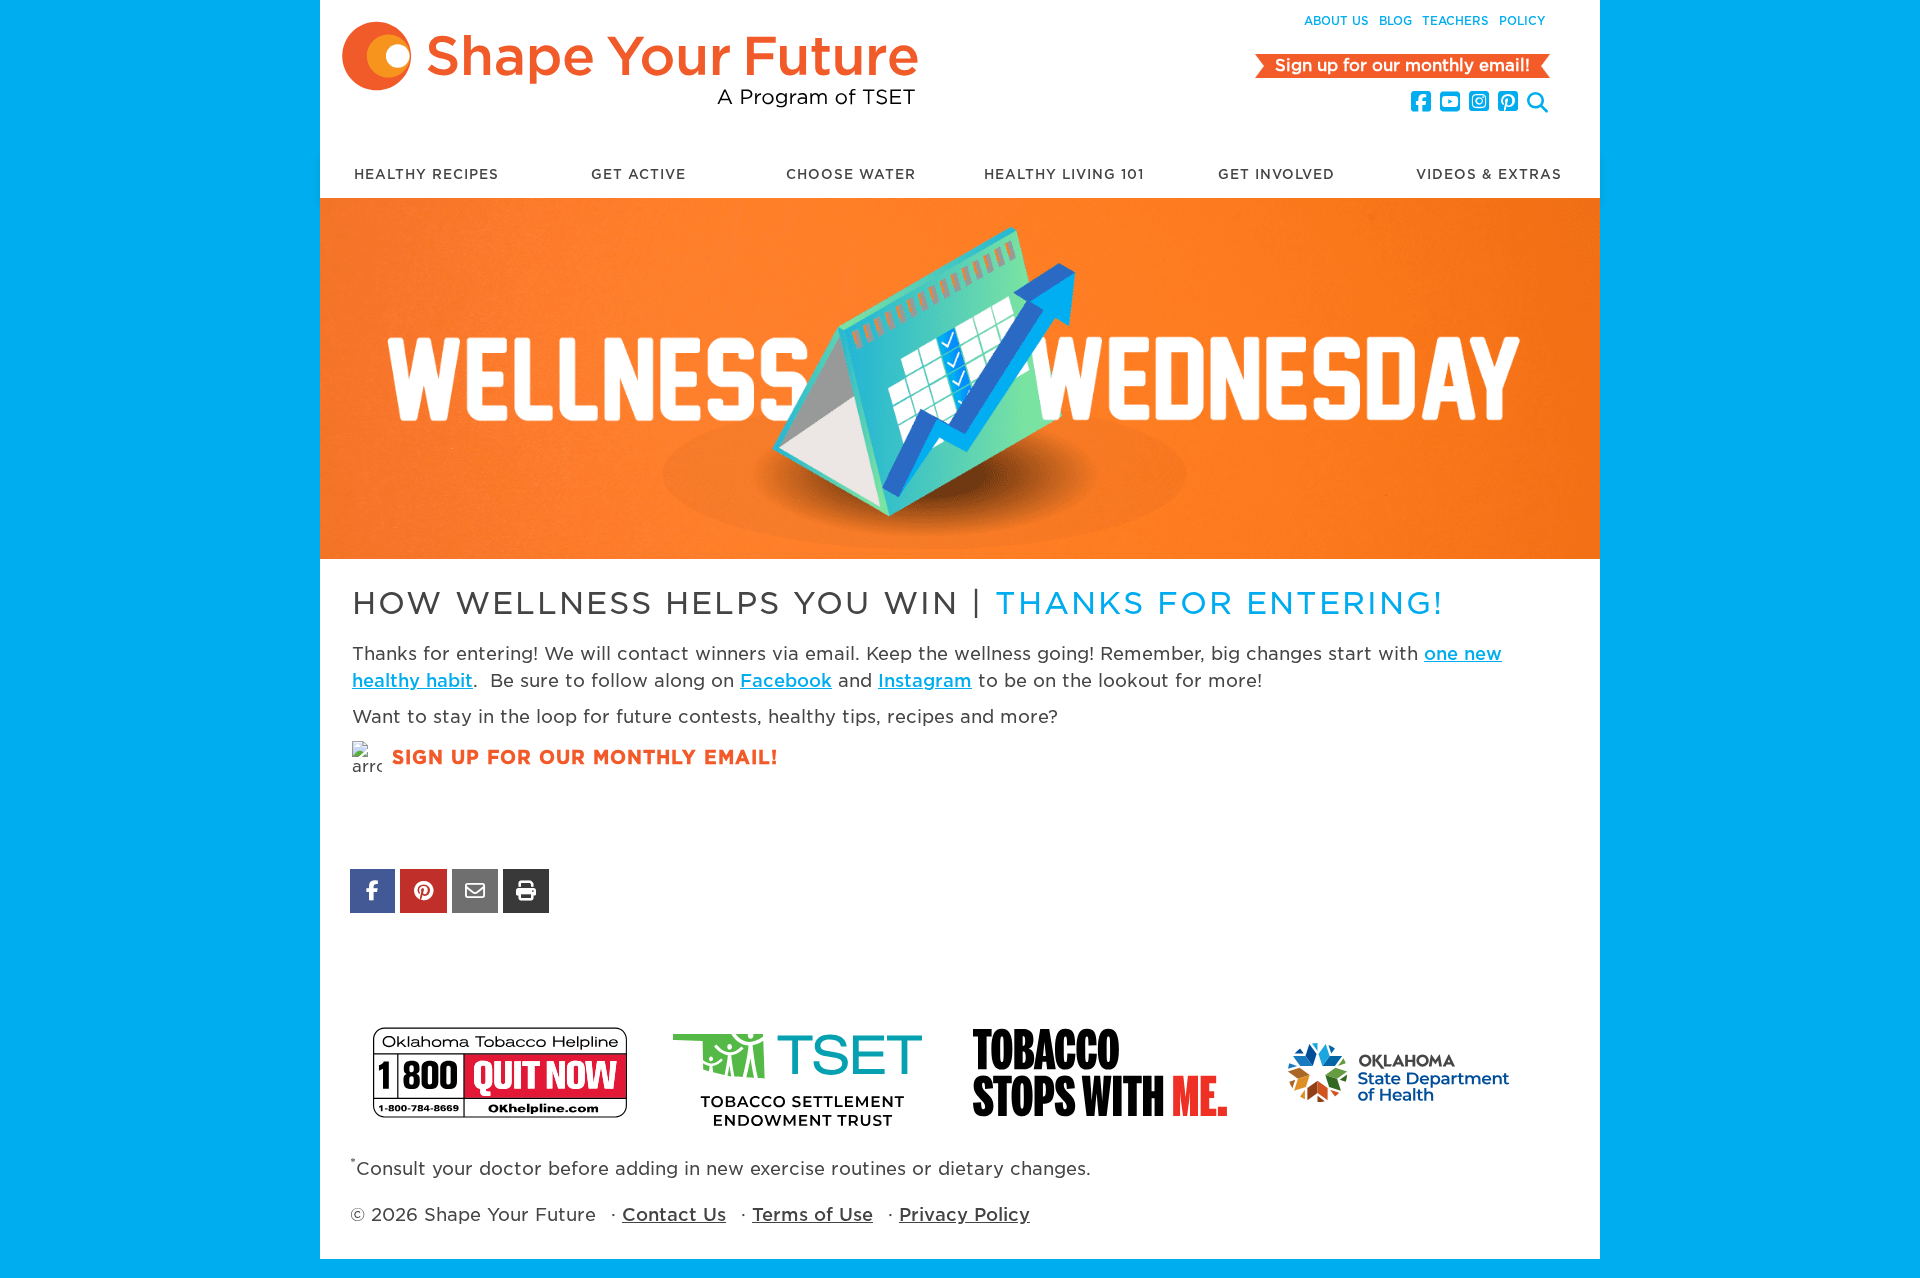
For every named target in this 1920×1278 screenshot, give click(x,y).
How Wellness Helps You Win (655, 603)
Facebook (786, 680)
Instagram (925, 680)
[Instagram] (1479, 102)
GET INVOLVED (1276, 174)
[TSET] (800, 1072)
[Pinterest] (1508, 102)
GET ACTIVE (638, 174)
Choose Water (851, 174)
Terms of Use (812, 1214)
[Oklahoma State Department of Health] (1400, 1072)
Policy (1522, 21)
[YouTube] (1450, 102)
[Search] (1537, 104)
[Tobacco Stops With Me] (1100, 1072)
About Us (1336, 21)
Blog (1395, 21)
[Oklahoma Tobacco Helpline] (500, 1072)
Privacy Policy (964, 1214)
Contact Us (674, 1214)
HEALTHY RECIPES (426, 174)
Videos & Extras (1489, 174)
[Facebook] (1421, 102)
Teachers (1455, 21)
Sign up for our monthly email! (585, 757)
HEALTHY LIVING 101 (1064, 174)
